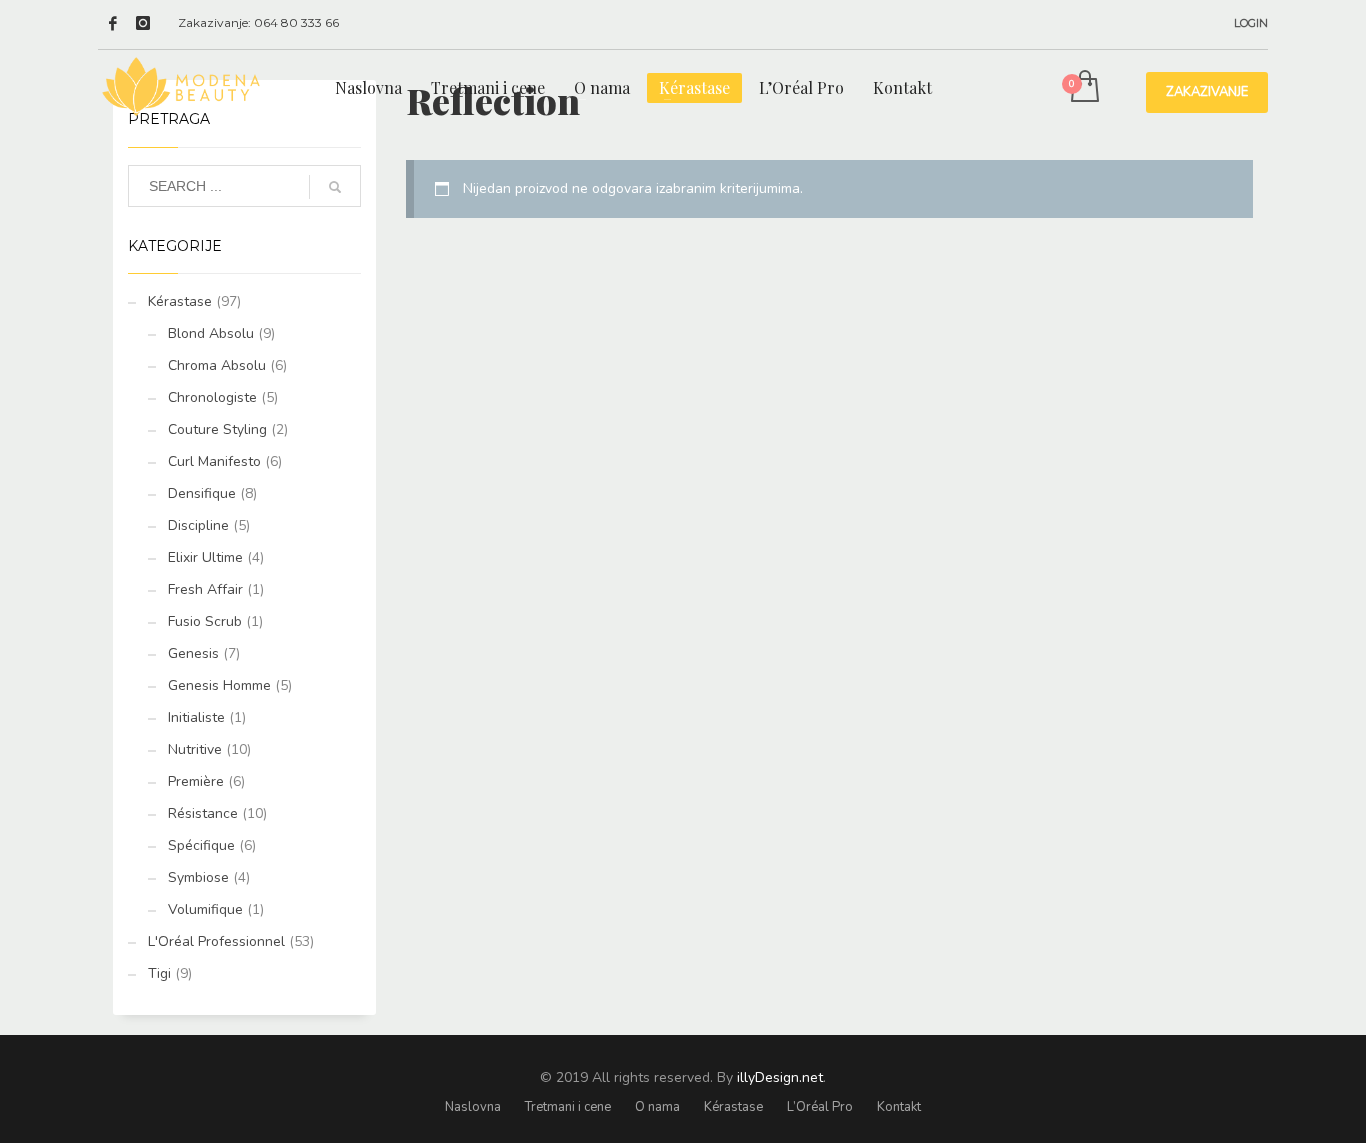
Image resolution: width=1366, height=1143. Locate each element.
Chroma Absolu (217, 365)
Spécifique (201, 845)
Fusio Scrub (205, 621)
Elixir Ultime (205, 557)
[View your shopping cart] (1083, 88)
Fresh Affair (205, 589)
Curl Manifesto (214, 461)
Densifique (202, 493)
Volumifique (205, 909)
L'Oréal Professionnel (216, 941)
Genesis (193, 653)
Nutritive (195, 749)
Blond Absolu (211, 333)
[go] (335, 187)
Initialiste (196, 717)
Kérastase (180, 301)
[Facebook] (113, 23)
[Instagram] (143, 23)
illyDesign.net (780, 1077)
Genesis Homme (219, 685)
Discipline (198, 525)
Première (196, 781)
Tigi (159, 973)
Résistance (203, 813)
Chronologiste (212, 397)
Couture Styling (217, 429)
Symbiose (198, 877)
